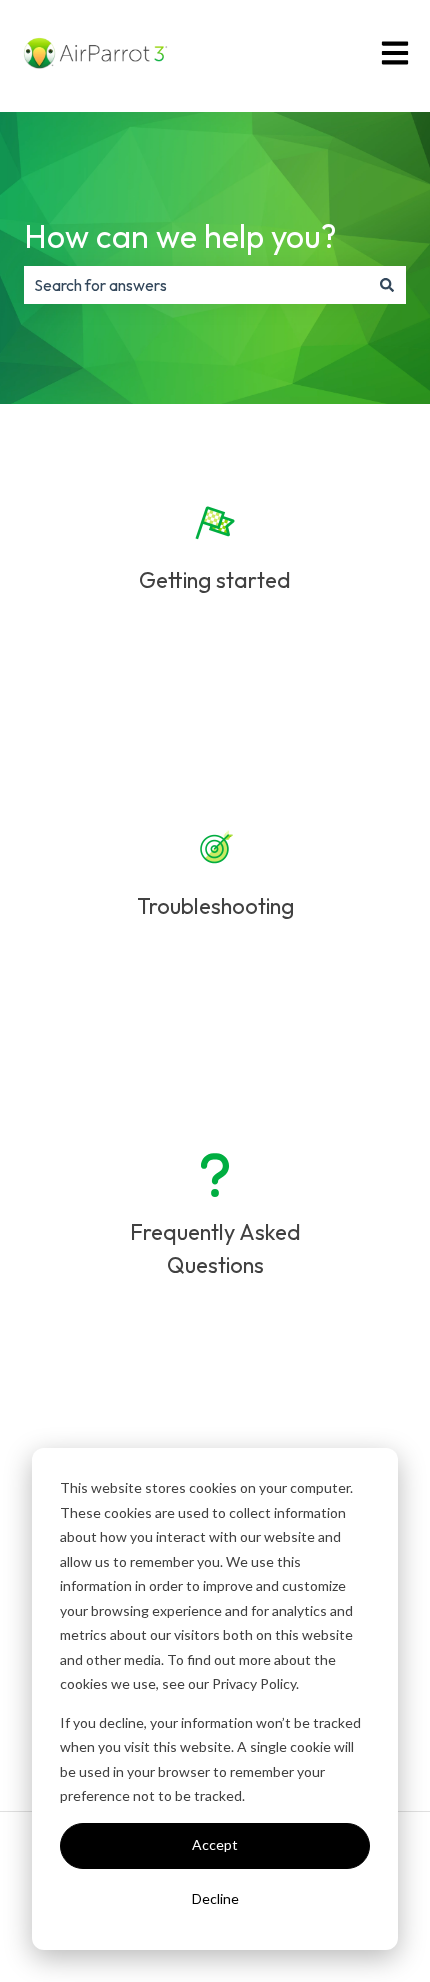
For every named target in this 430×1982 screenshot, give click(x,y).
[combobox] (196, 285)
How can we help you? (180, 236)
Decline (215, 1898)
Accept (215, 1844)
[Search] (387, 285)
